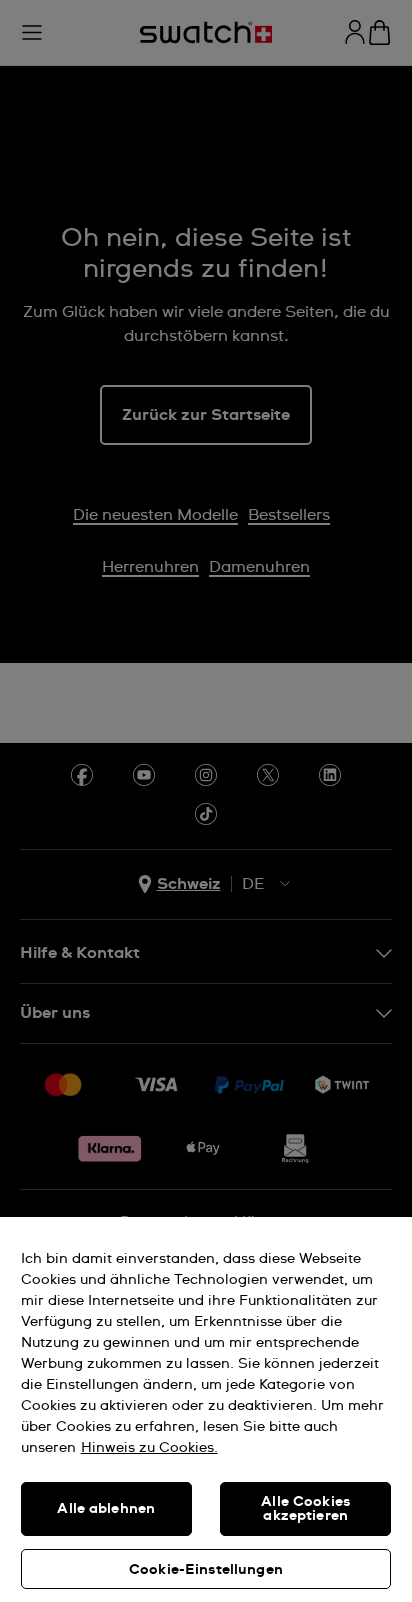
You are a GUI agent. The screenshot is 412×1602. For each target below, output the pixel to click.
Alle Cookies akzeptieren (305, 1509)
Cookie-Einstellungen (206, 1570)
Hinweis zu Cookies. (149, 1448)
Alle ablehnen (106, 1509)
